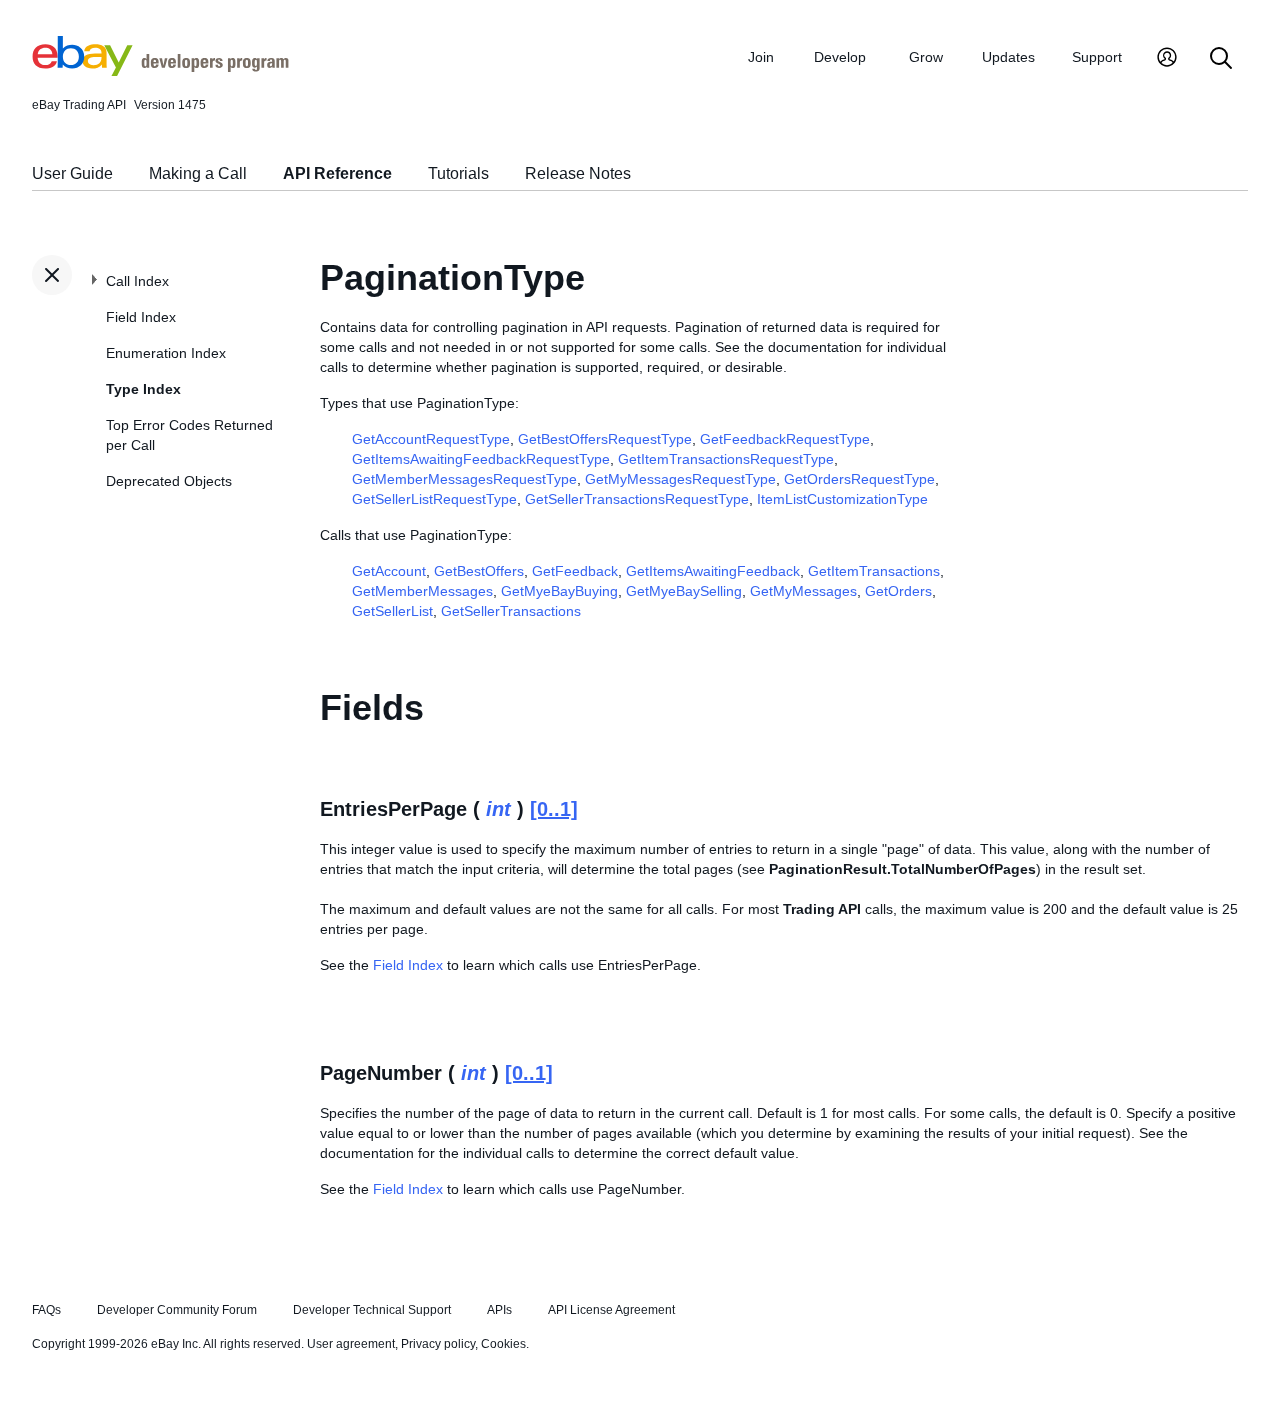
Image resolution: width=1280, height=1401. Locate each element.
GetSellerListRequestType (434, 499)
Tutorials (458, 173)
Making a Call (198, 173)
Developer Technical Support (372, 1310)
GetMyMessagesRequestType (680, 479)
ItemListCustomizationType (842, 499)
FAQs (46, 1310)
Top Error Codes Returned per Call (189, 435)
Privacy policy (438, 1344)
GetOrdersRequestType (859, 479)
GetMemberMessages (422, 591)
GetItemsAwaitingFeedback (713, 571)
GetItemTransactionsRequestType (726, 459)
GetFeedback (575, 571)
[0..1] (554, 809)
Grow (926, 57)
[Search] (1221, 59)
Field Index (141, 317)
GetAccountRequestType (431, 439)
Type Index (143, 389)
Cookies (503, 1344)
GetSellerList (392, 611)
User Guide (72, 173)
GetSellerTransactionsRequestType (637, 499)
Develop (840, 57)
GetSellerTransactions (511, 611)
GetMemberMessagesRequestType (464, 479)
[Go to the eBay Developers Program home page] (160, 71)
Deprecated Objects (169, 481)
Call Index (137, 281)
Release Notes (578, 173)
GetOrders (898, 591)
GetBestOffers (479, 571)
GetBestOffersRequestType (605, 439)
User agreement (351, 1344)
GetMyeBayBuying (559, 591)
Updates (1008, 57)
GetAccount (389, 571)
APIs (499, 1310)
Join (761, 57)
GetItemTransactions (874, 571)
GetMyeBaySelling (684, 591)
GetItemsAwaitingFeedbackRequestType (481, 459)
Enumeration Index (166, 353)
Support (1097, 57)
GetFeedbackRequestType (785, 439)
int (498, 809)
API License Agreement (611, 1310)
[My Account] (1167, 59)
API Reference (337, 173)
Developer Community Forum (177, 1310)
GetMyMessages (803, 591)
